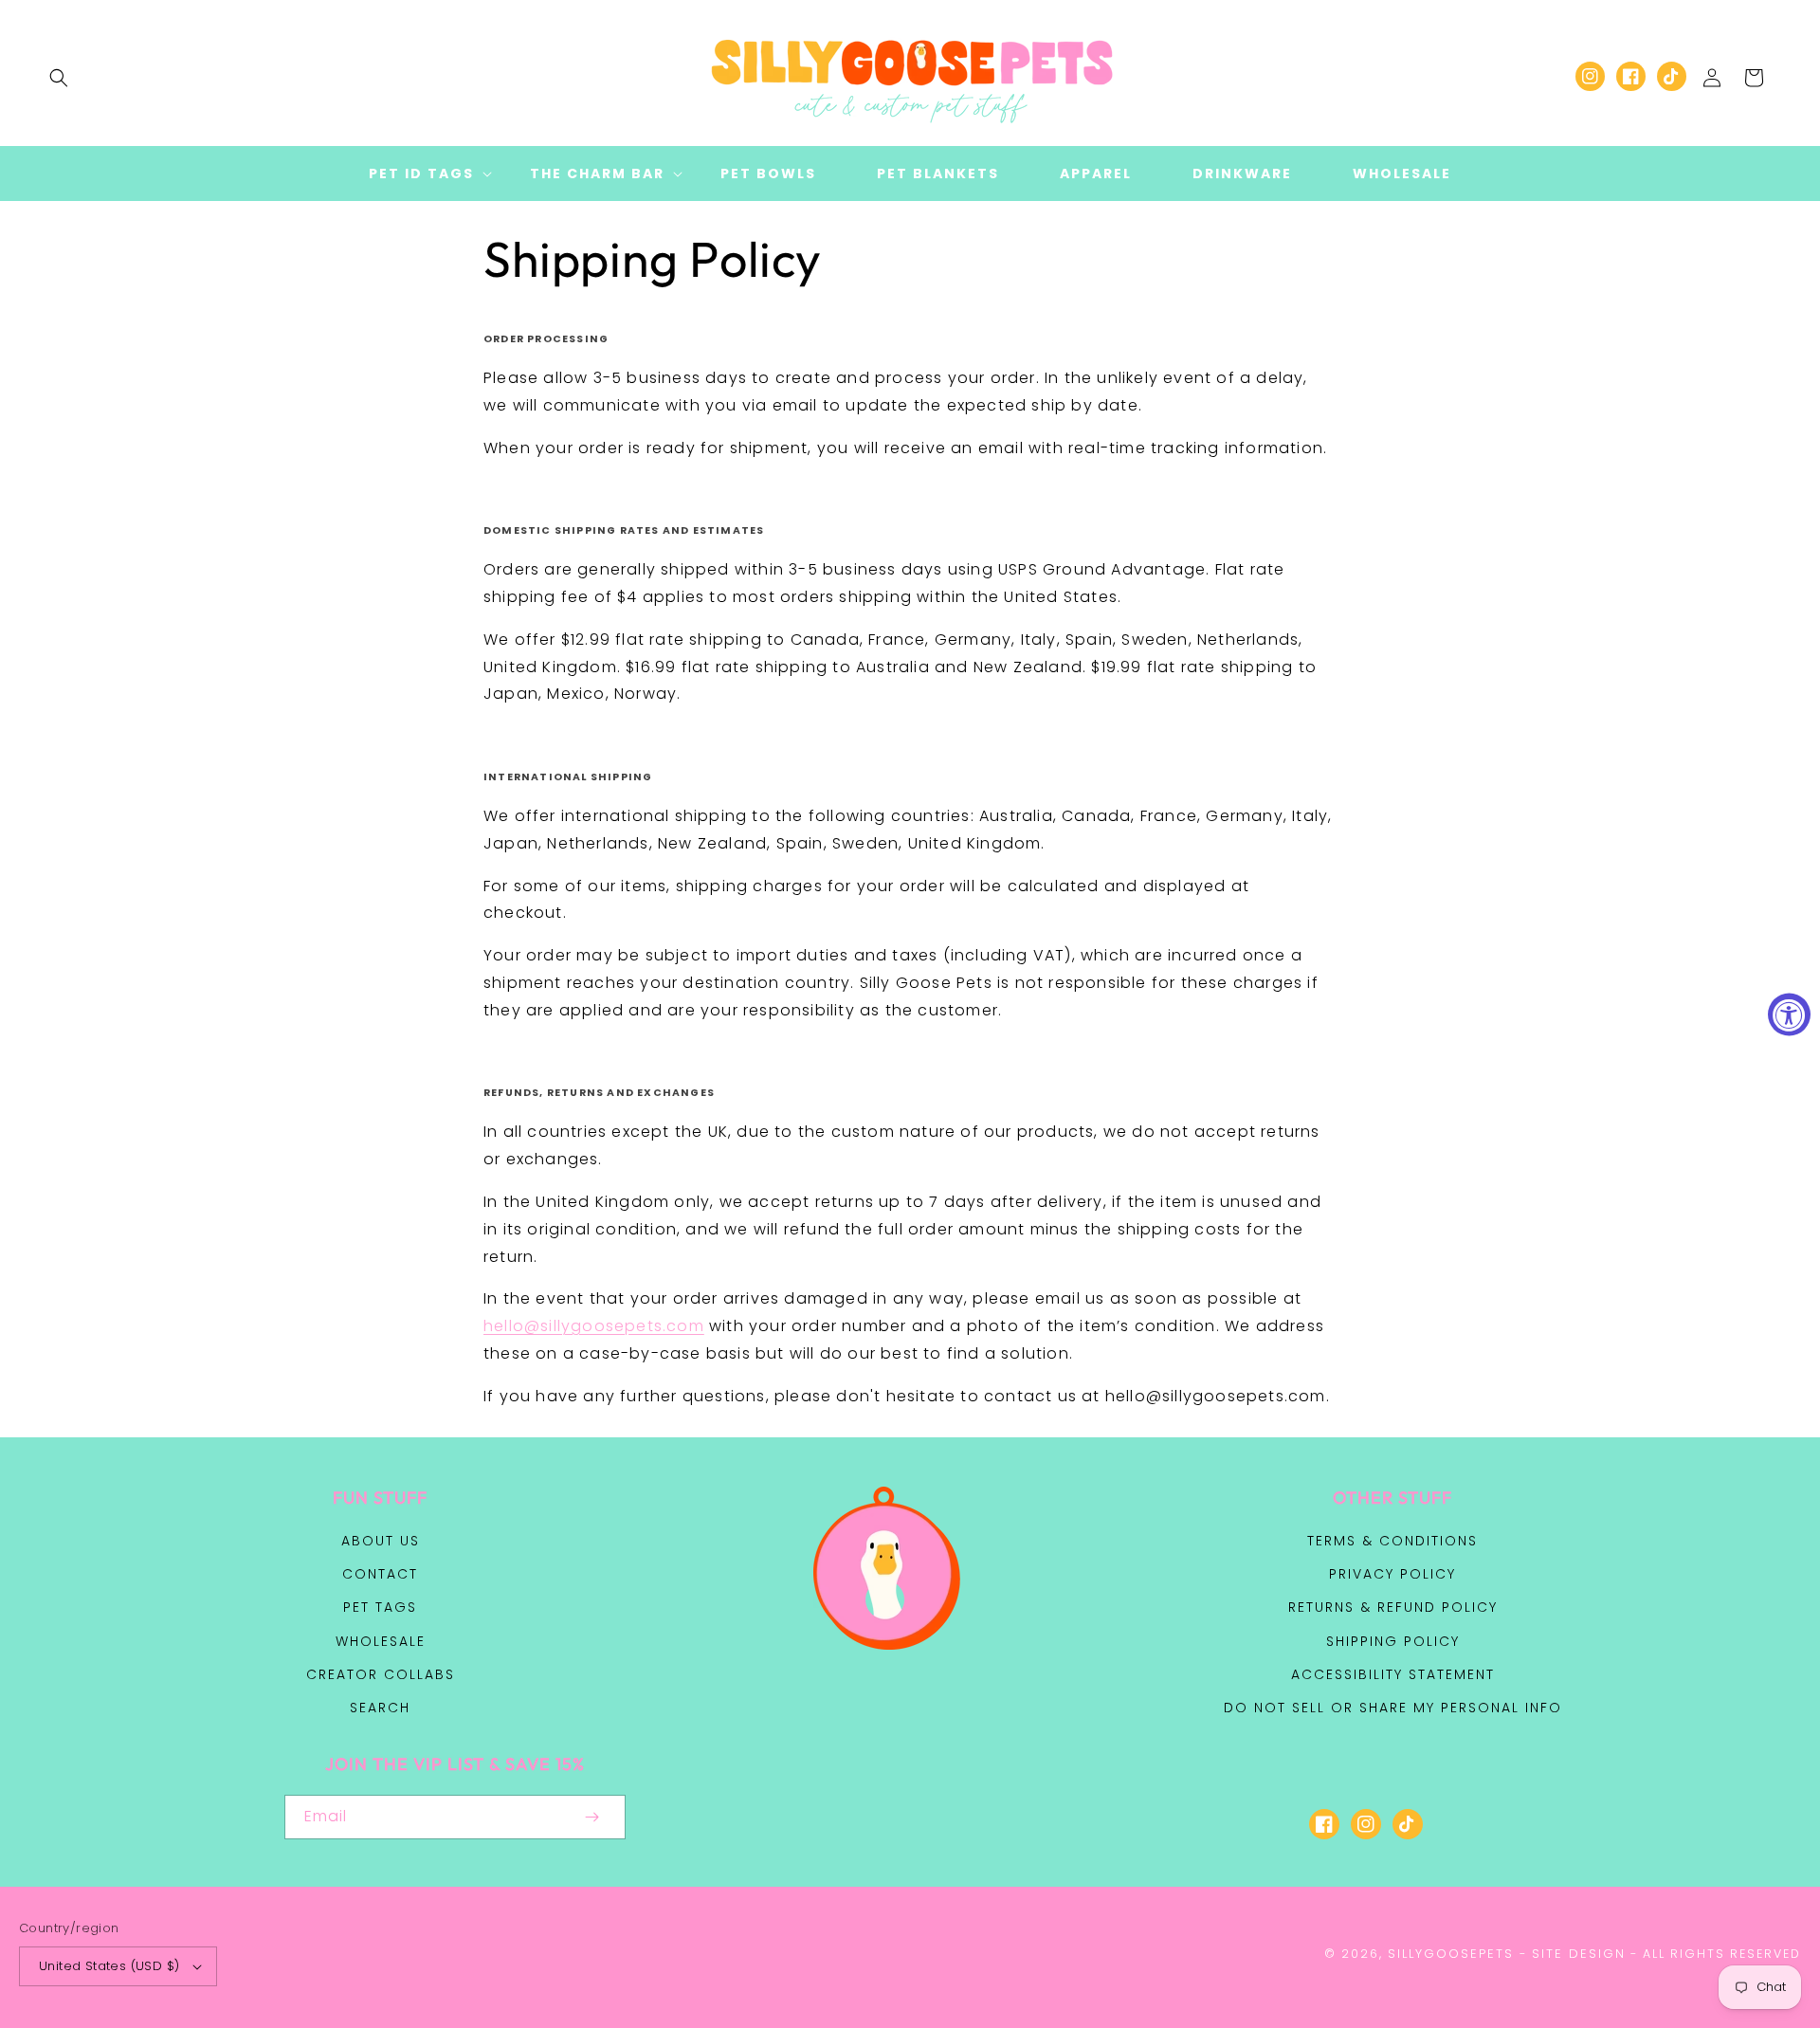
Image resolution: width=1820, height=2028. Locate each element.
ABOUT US (381, 1541)
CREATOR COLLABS (381, 1674)
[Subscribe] (591, 1817)
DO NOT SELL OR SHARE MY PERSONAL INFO (1393, 1708)
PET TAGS (380, 1607)
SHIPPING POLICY (1393, 1641)
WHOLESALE (381, 1641)
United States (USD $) (109, 1966)
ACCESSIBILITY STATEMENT (1393, 1674)
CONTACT (380, 1574)
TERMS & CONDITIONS (1392, 1541)
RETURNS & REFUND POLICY (1393, 1607)
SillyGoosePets (1451, 1954)
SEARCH (380, 1708)
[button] (59, 78)
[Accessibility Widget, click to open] (1789, 1014)
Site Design (1579, 1954)
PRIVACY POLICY (1392, 1574)
